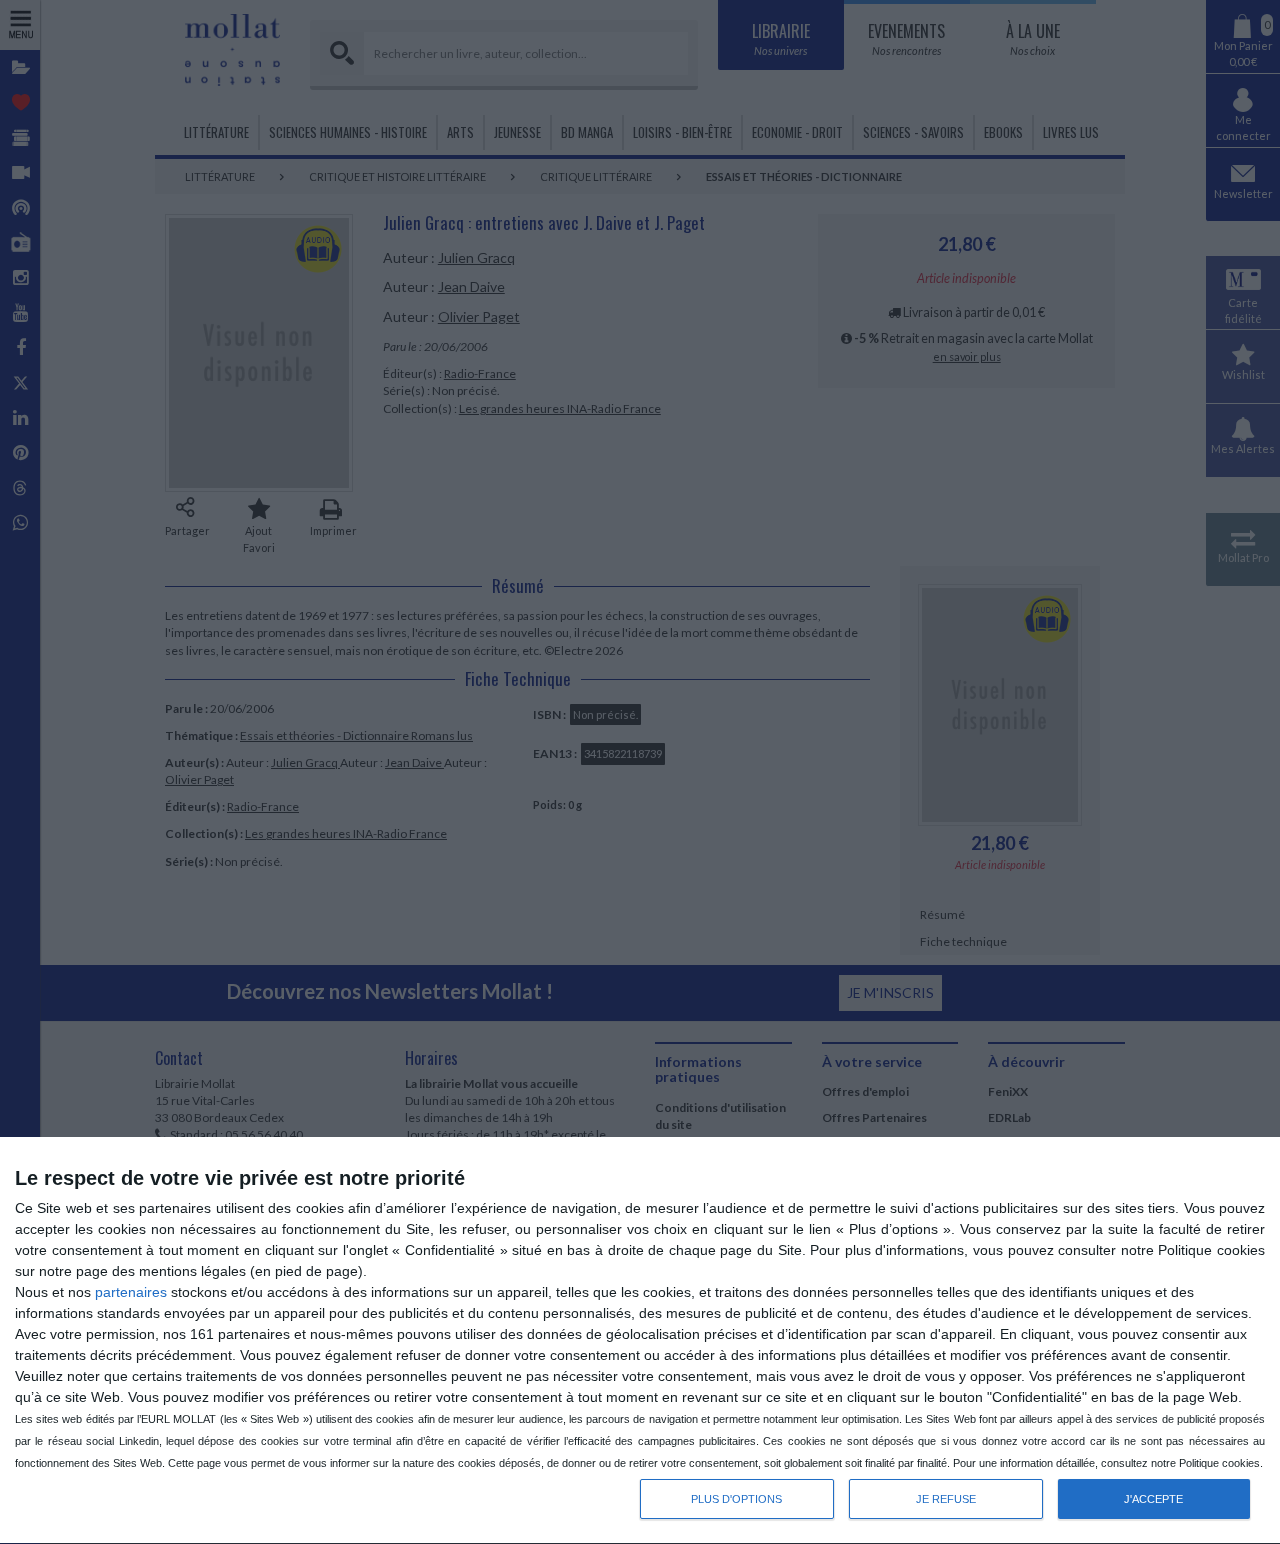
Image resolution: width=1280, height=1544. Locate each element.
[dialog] (640, 1341)
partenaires (131, 1292)
